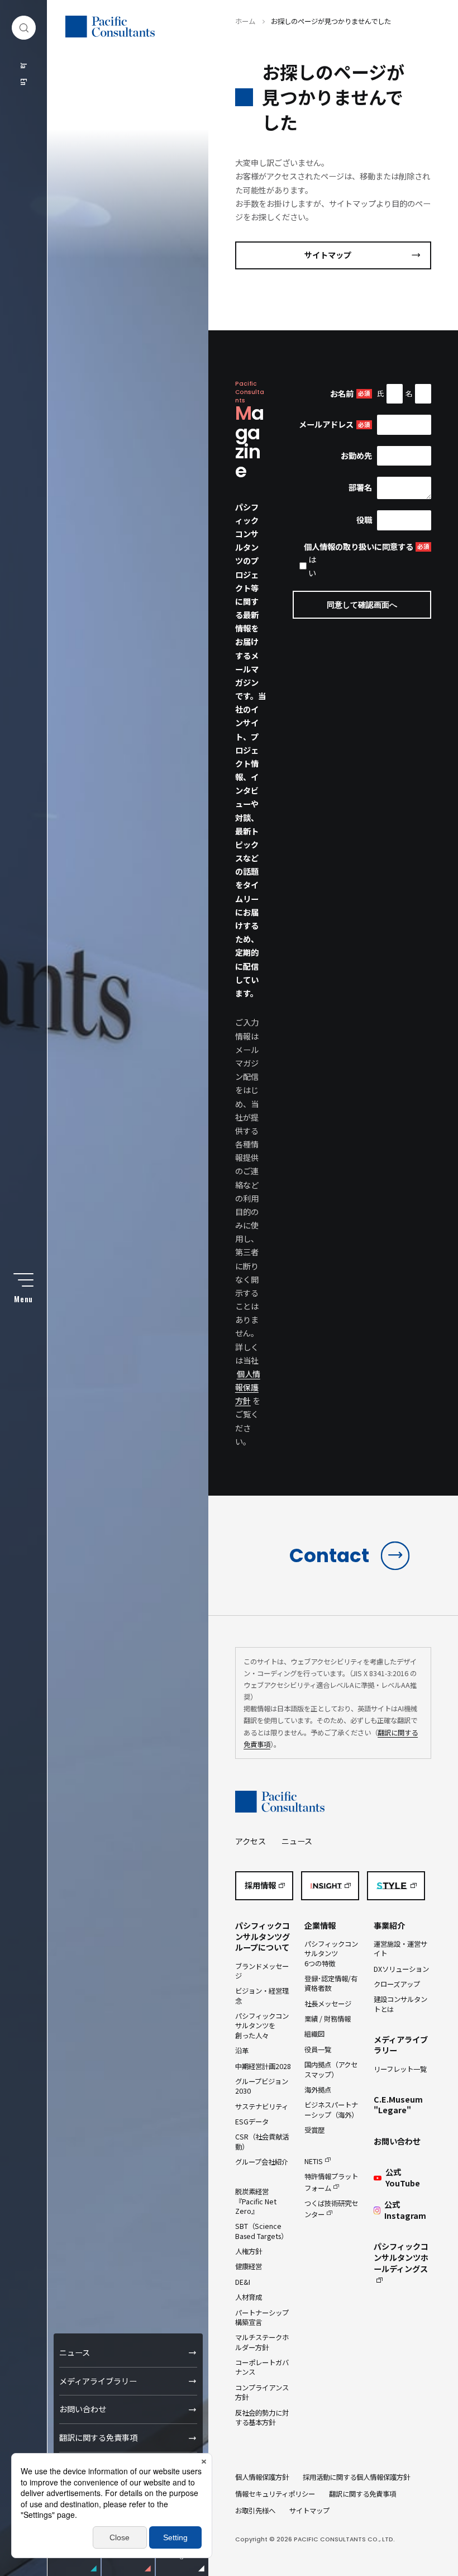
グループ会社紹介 (262, 2162)
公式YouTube (403, 2178)
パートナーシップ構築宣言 (262, 2318)
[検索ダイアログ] (24, 28)
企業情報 (320, 1925)
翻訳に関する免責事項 (98, 2437)
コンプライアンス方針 (262, 2392)
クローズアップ (397, 1984)
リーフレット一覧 (400, 2069)
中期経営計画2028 (263, 2066)
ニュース (75, 2352)
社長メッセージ (328, 2004)
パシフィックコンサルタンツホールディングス (401, 2257)
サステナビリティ (262, 2107)
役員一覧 (318, 2050)
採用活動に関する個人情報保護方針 (356, 2477)
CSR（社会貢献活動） (262, 2141)
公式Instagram (405, 2210)
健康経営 (249, 2266)
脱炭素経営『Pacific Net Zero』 (256, 2201)
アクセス (251, 1841)
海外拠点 (318, 2090)
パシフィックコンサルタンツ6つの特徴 (331, 1954)
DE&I (243, 2282)
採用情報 (260, 1885)
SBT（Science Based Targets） (261, 2231)
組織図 (314, 2034)
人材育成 (249, 2297)
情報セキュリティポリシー (275, 2494)
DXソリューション (401, 1969)
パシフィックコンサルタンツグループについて (263, 1937)
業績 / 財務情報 (328, 2019)
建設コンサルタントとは (400, 2004)
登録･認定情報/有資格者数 (331, 1983)
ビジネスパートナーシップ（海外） (331, 2110)
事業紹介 (389, 1925)
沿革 (242, 2051)
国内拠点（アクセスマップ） (331, 2069)
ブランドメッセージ (262, 1971)
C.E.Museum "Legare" (398, 2105)
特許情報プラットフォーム (331, 2182)
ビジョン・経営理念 (262, 1996)
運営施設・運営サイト (400, 1949)
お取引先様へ (255, 2511)
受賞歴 (314, 2130)
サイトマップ (328, 255)
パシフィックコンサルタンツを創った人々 (262, 2026)
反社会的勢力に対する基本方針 (262, 2418)
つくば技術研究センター (331, 2209)
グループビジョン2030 (262, 2086)
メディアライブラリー (98, 2381)
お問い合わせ (83, 2409)
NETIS (314, 2161)
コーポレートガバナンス (262, 2367)
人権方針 (249, 2251)
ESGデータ (252, 2122)
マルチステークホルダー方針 (262, 2342)
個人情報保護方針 (248, 1387)
